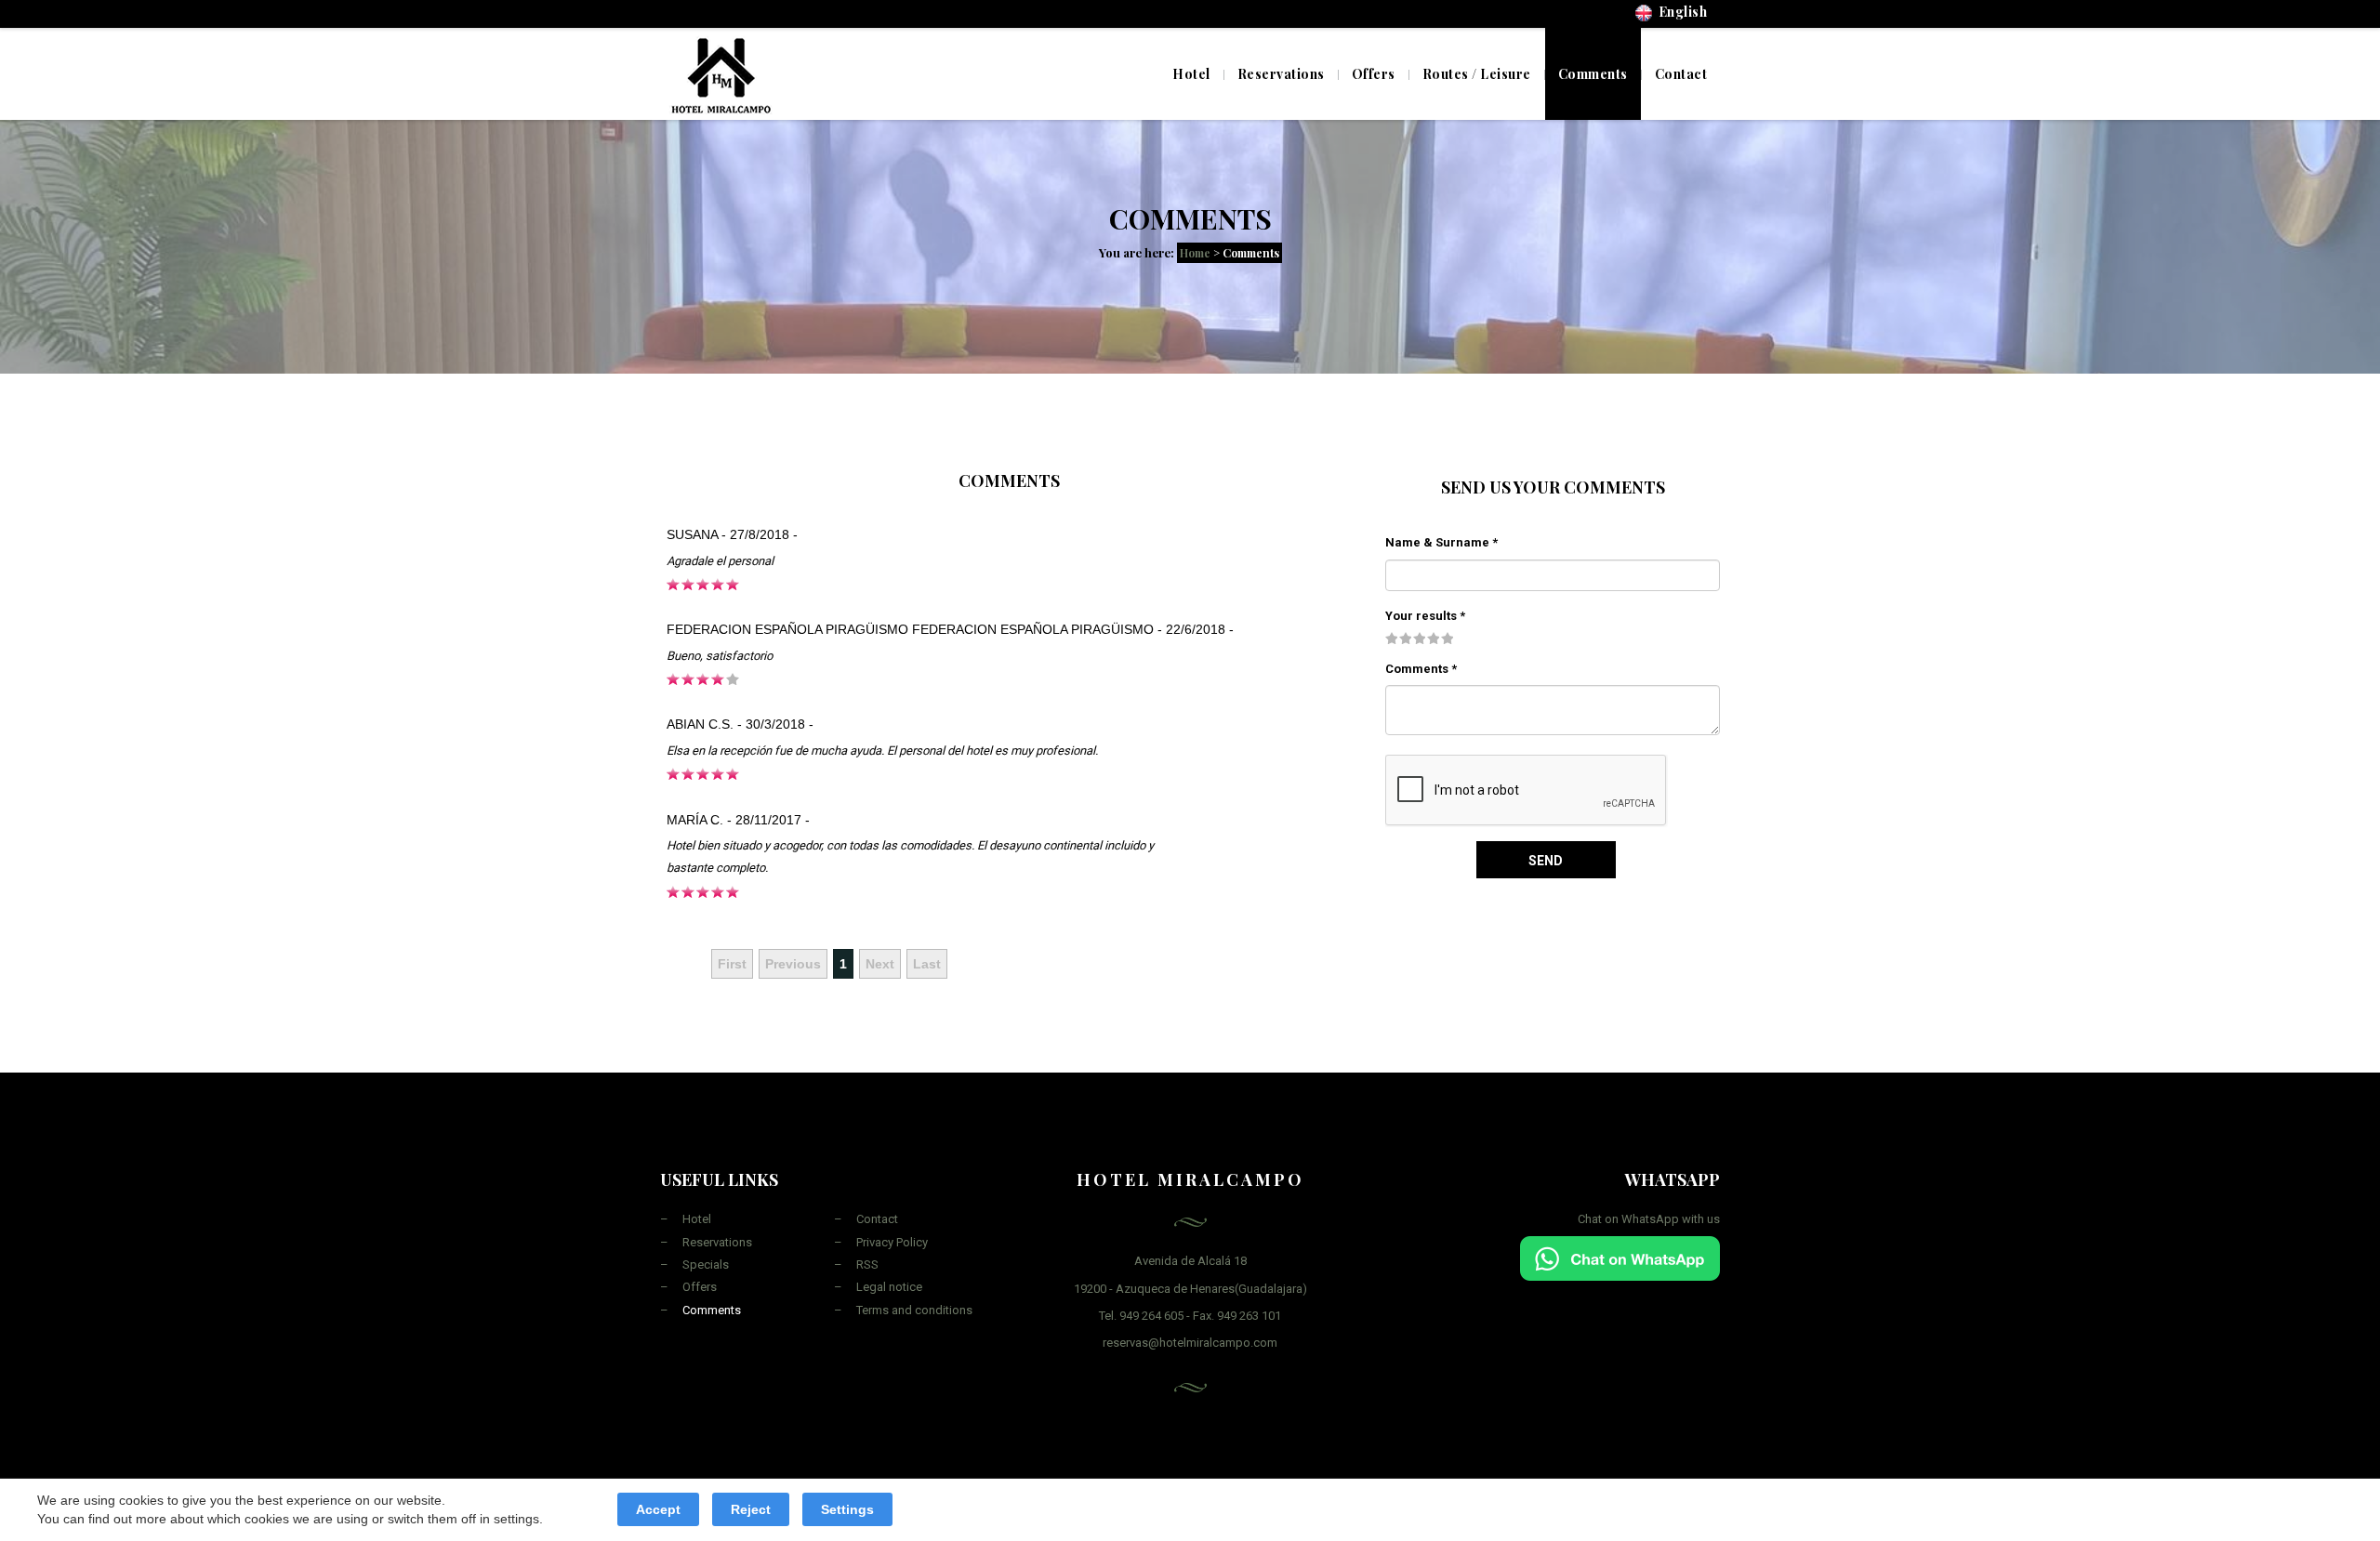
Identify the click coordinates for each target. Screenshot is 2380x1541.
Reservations (717, 1242)
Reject (751, 1509)
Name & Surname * (1441, 542)
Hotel (1191, 74)
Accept (658, 1509)
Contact (877, 1219)
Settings (847, 1509)
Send (1546, 861)
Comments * (1421, 669)
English (1680, 12)
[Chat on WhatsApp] (1620, 1257)
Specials (706, 1264)
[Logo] (721, 73)
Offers (700, 1287)
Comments (712, 1310)
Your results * (1425, 616)
